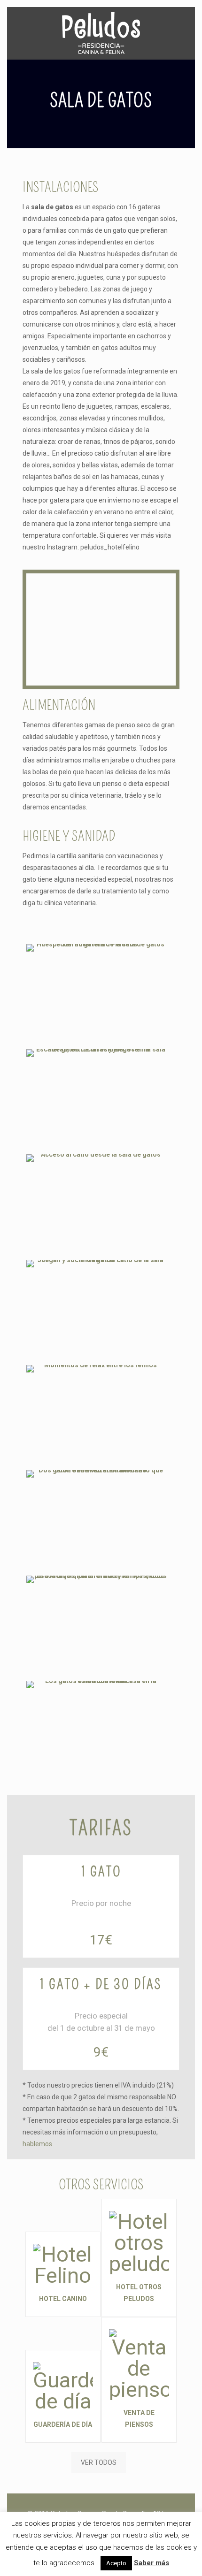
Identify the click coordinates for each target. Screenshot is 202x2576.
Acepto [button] (116, 2563)
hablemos (37, 2144)
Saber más (151, 2563)
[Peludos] (101, 33)
